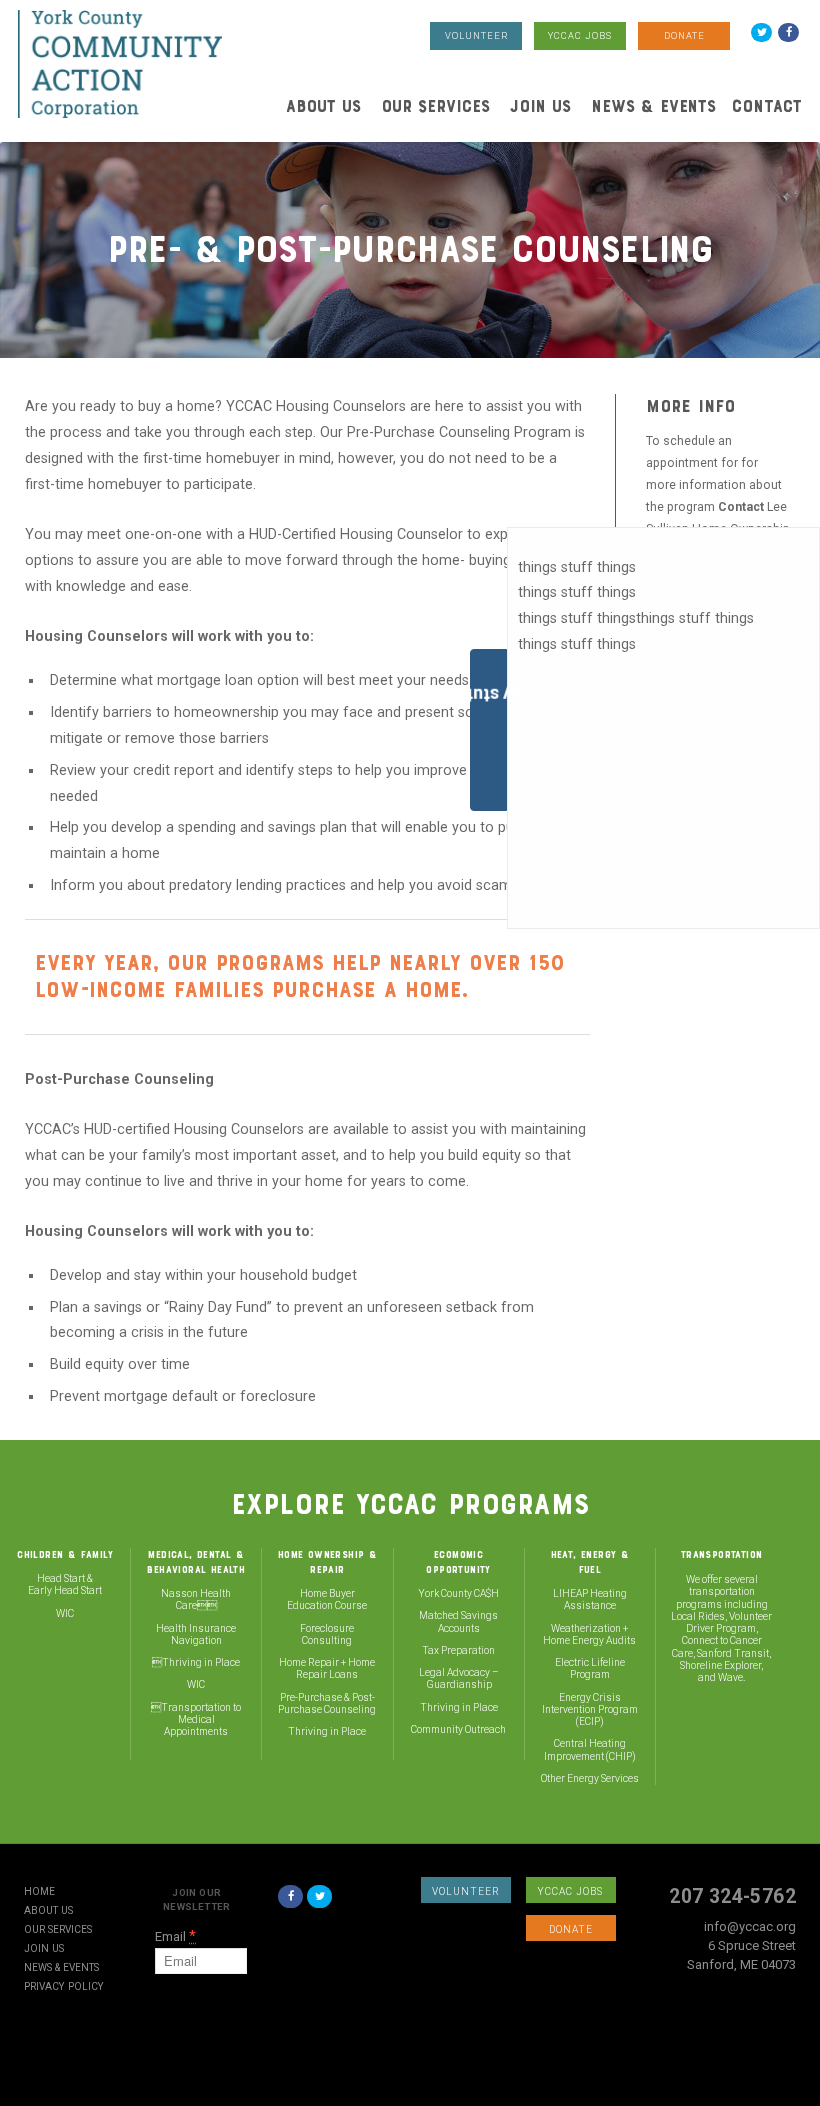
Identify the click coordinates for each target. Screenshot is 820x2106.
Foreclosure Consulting (327, 1634)
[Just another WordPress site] (120, 64)
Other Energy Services (590, 1778)
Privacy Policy (64, 1987)
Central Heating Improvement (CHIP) (590, 1749)
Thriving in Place (201, 1662)
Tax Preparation (458, 1650)
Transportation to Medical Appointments (201, 1720)
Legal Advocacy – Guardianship (459, 1678)
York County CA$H (458, 1593)
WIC (65, 1613)
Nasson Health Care (196, 1599)
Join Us (540, 106)
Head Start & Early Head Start (65, 1584)
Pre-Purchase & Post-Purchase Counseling (327, 1703)
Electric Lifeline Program (590, 1668)
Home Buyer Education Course (327, 1599)
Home (39, 1892)
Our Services (435, 106)
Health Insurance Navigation (196, 1634)
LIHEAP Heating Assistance (590, 1599)
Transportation (722, 1555)
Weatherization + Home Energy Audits (589, 1634)
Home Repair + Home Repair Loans (327, 1668)
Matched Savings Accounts (458, 1621)
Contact (767, 106)
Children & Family (65, 1555)
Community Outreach (458, 1729)
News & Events (653, 106)
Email (175, 1936)
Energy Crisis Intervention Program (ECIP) (590, 1710)
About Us (323, 106)
